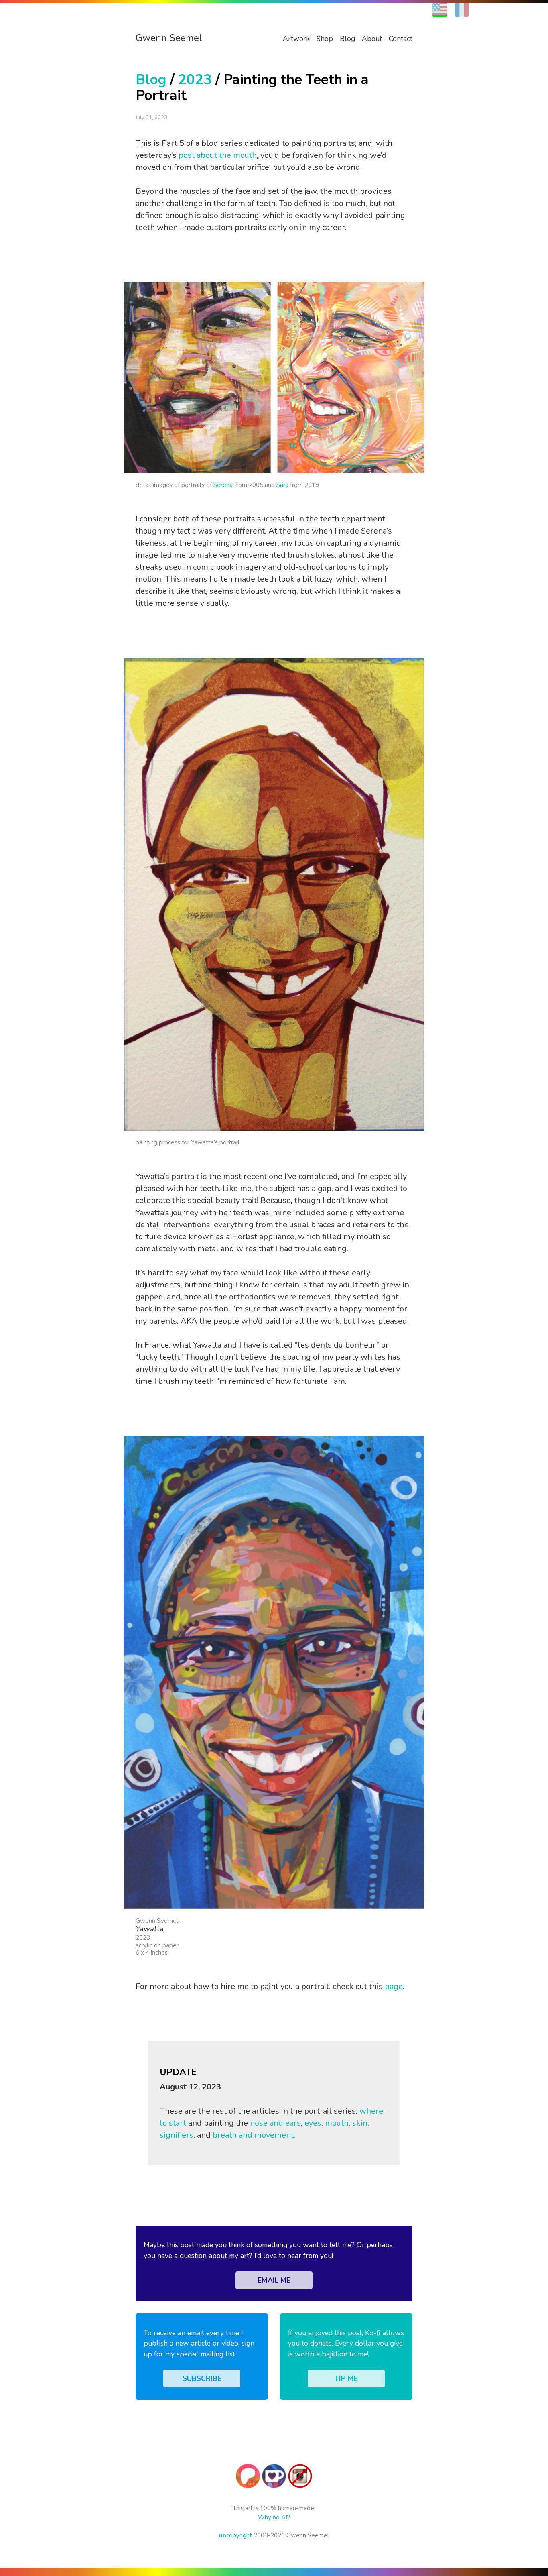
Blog (347, 39)
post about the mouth (218, 155)
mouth (337, 2123)
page (394, 1986)
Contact (401, 39)
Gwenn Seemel (169, 38)
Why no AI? (274, 2517)
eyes (313, 2123)
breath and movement (253, 2135)
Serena (223, 485)
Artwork (296, 39)
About (372, 39)
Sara (282, 485)
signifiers (177, 2135)
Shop (325, 39)
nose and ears (275, 2123)
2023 (195, 80)
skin (360, 2123)
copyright (235, 2535)
